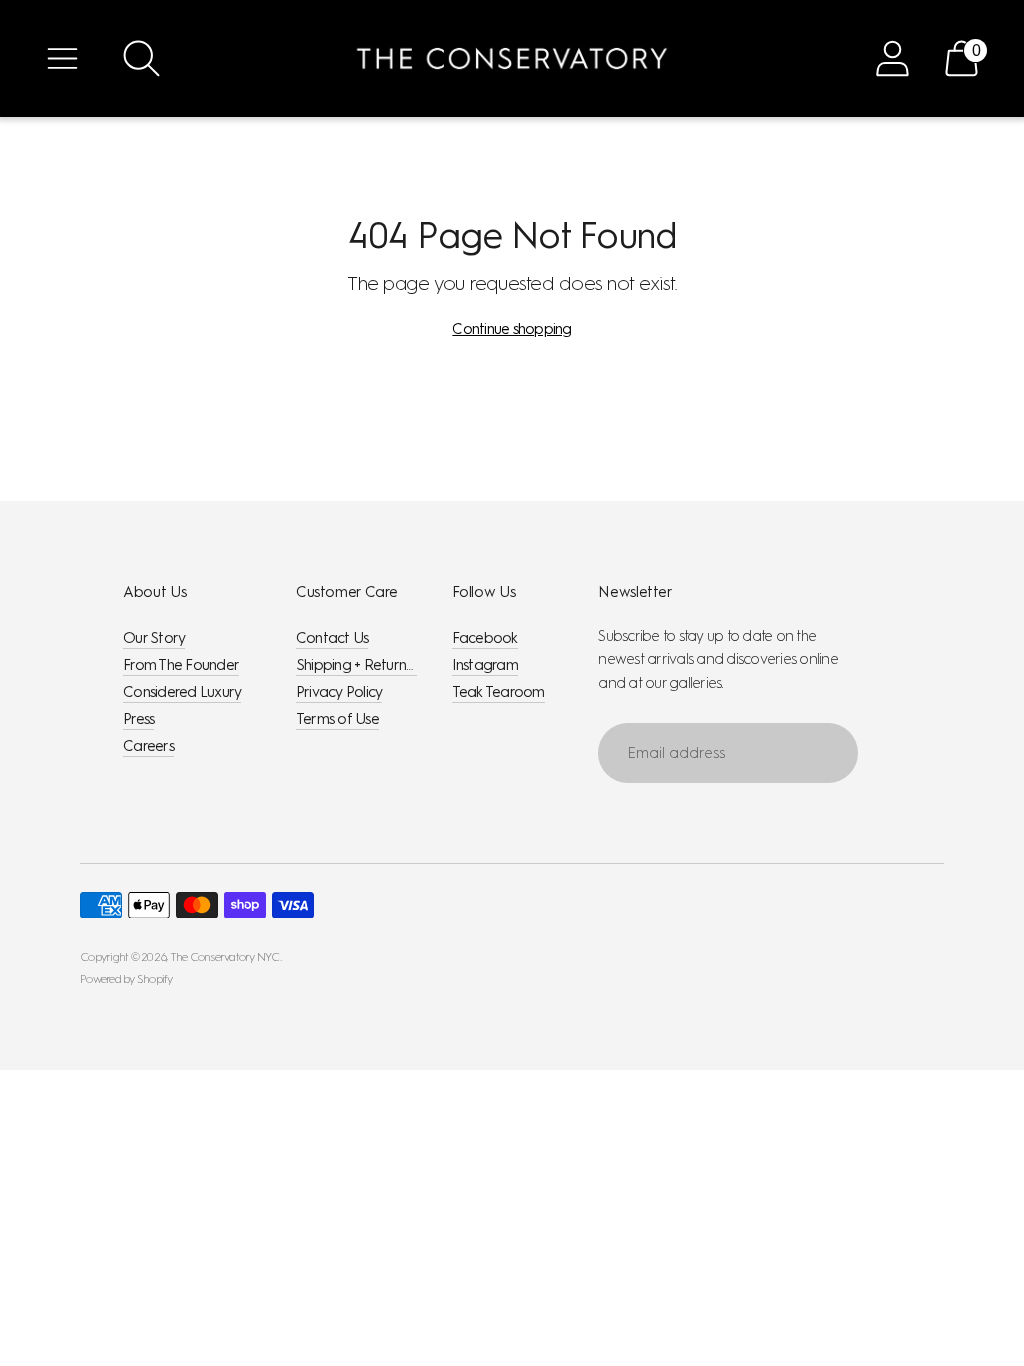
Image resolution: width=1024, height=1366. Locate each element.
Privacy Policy (339, 692)
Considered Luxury (182, 692)
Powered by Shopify (126, 979)
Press (138, 719)
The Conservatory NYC (225, 957)
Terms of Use (337, 719)
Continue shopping (511, 329)
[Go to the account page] (892, 58)
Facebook (485, 638)
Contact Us (332, 638)
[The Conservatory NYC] (512, 58)
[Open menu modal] (62, 58)
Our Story (154, 638)
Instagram (485, 665)
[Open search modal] (141, 58)
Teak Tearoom (498, 692)
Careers (148, 746)
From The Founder (181, 665)
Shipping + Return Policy (371, 665)
